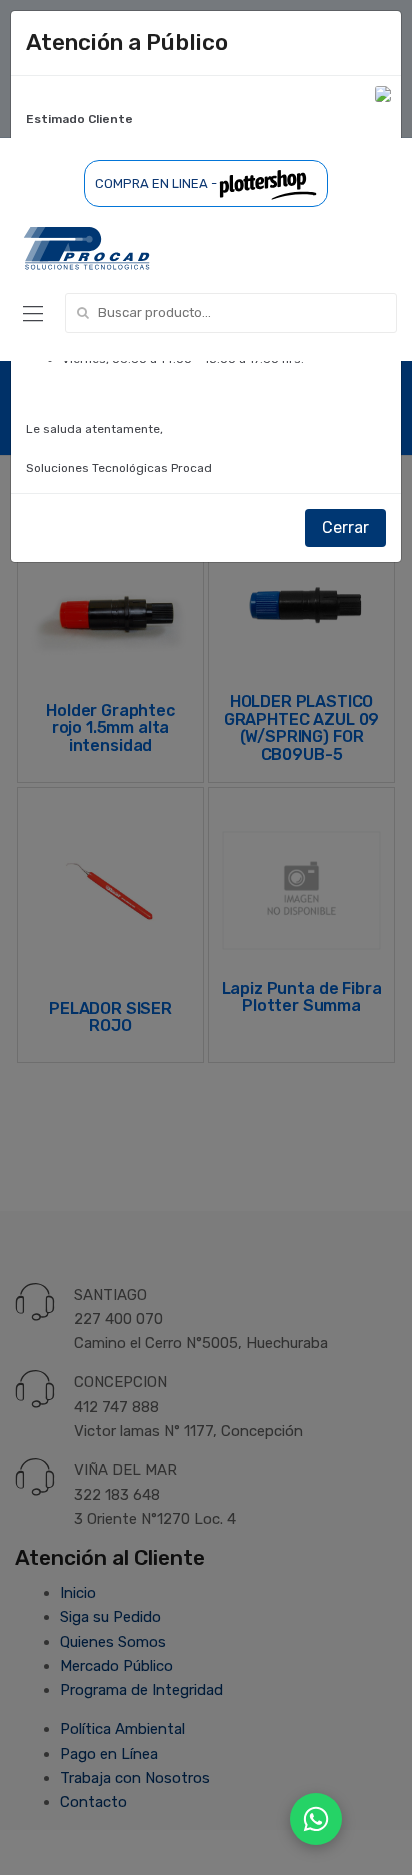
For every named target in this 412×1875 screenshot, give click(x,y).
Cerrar (345, 527)
